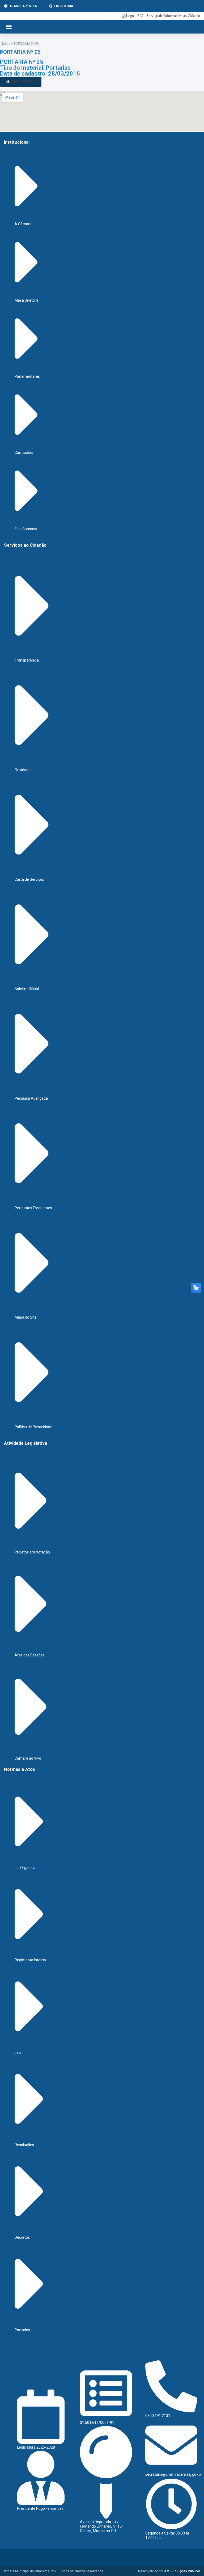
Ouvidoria (64, 6)
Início (6, 43)
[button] (9, 27)
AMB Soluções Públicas (182, 2571)
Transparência (23, 6)
